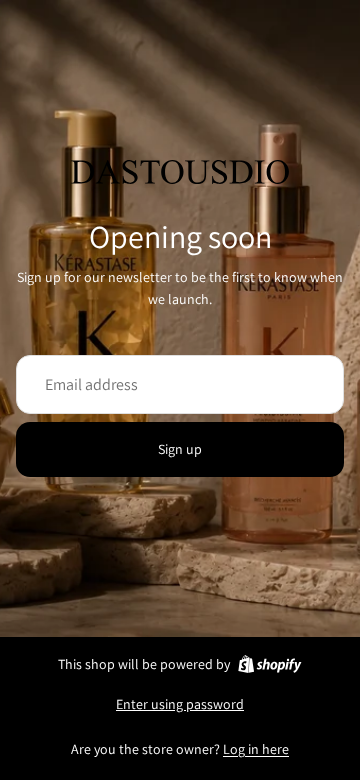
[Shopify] (269, 664)
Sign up (180, 449)
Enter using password (180, 704)
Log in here (256, 749)
